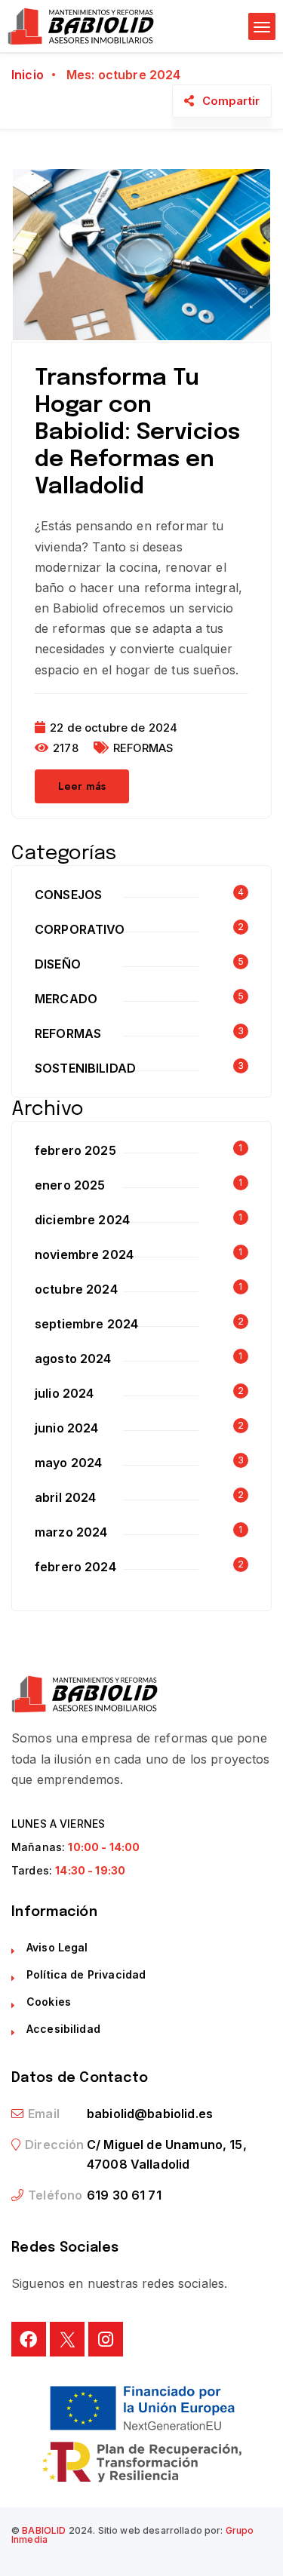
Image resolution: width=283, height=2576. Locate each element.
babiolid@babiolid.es (150, 2114)
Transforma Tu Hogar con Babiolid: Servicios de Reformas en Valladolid (137, 433)
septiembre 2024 (86, 1324)
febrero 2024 (75, 1567)
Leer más (82, 786)
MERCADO (66, 999)
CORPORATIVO (80, 929)
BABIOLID (44, 2530)
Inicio (28, 75)
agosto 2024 (73, 1359)
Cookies (49, 2002)
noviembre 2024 (84, 1254)
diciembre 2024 (82, 1220)
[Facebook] (29, 2339)
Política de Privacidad (86, 1974)
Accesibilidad (63, 2029)
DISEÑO (58, 964)
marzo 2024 (71, 1532)
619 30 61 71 (124, 2195)
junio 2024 (67, 1428)
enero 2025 (70, 1185)
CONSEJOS (68, 895)
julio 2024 (65, 1393)
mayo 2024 (68, 1463)
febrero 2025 (75, 1150)
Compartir (231, 101)
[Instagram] (106, 2339)
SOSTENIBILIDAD (85, 1068)
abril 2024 (66, 1497)
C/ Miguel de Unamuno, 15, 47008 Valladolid (167, 2154)
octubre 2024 (76, 1289)
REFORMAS (143, 748)
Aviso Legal (57, 1947)
